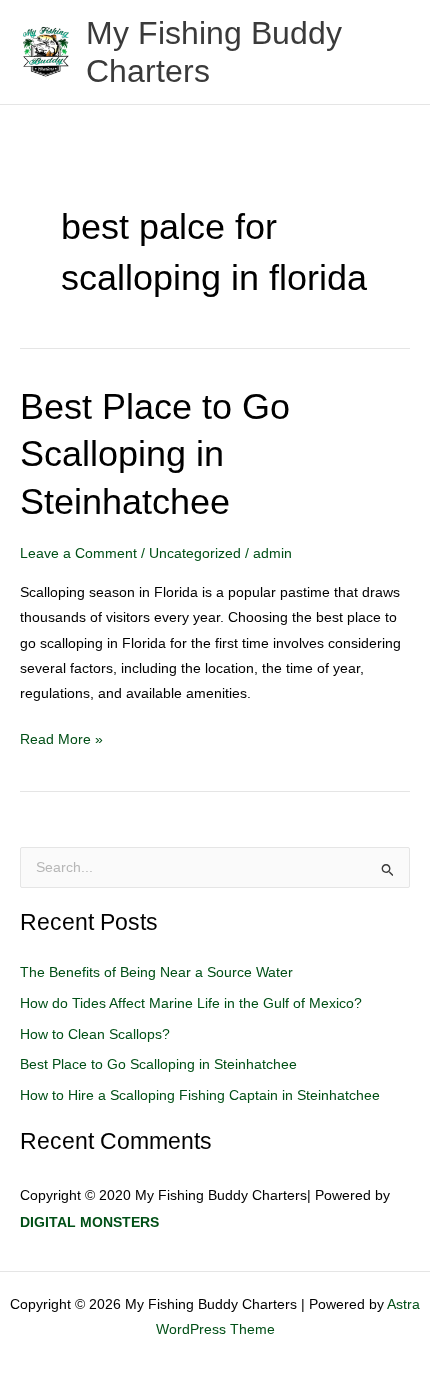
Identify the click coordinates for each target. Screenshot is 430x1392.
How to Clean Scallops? (95, 1034)
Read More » (61, 737)
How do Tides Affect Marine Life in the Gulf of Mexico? (191, 1003)
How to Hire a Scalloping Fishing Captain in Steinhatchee (200, 1095)
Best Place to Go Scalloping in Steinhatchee (155, 454)
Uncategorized (195, 553)
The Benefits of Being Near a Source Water (156, 972)
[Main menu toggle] (390, 52)
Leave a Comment (78, 553)
